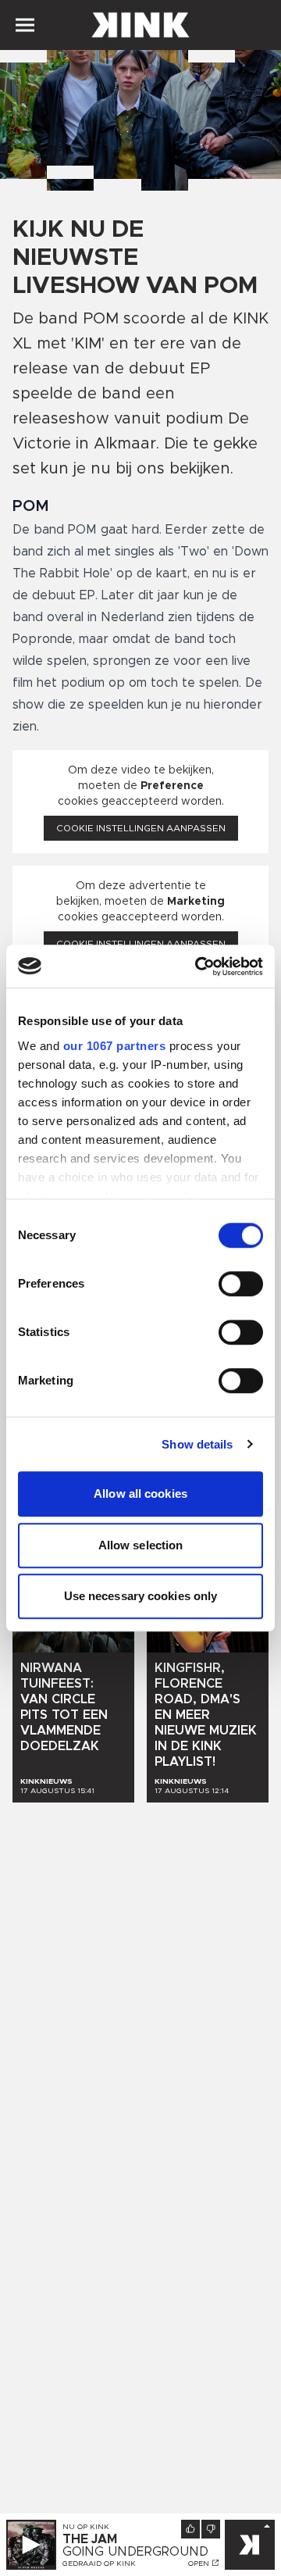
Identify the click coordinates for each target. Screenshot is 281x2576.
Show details (197, 1444)
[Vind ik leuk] (190, 2529)
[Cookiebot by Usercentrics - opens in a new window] (198, 966)
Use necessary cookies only (141, 1596)
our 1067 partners (115, 1046)
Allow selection (141, 1545)
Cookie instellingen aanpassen (141, 828)
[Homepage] (140, 25)
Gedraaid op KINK (99, 2563)
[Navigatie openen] (25, 25)
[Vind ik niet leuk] (211, 2529)
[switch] (241, 1284)
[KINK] (250, 2545)
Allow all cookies (140, 1493)
